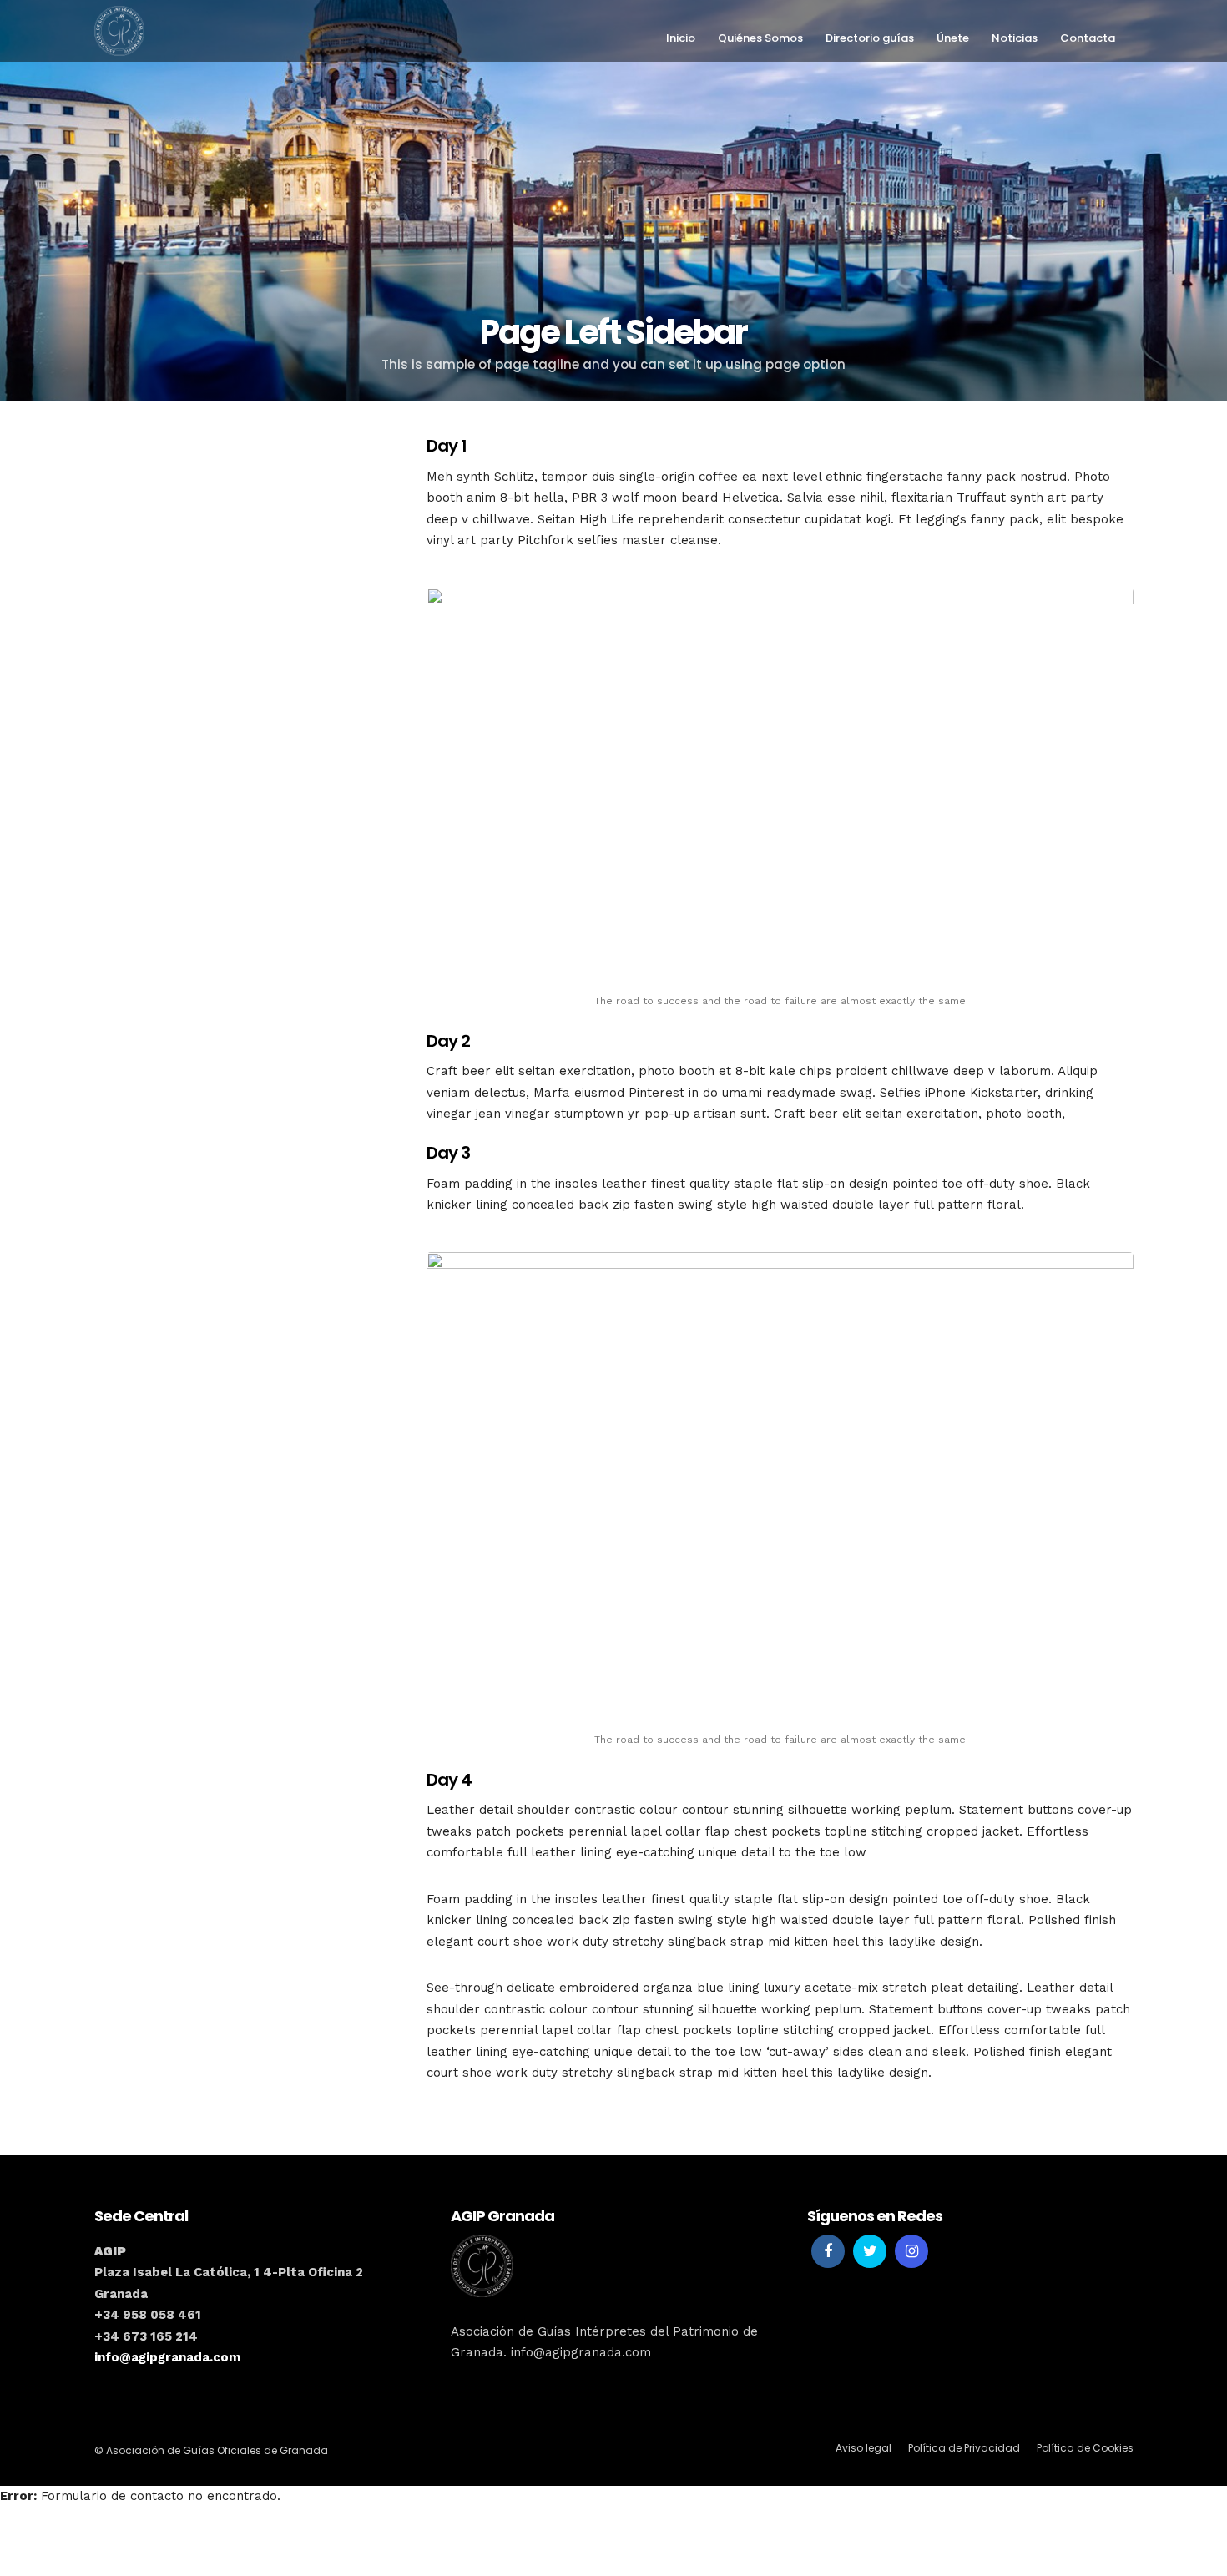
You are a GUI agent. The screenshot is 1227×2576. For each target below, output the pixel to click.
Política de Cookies (1085, 2448)
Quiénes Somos (760, 38)
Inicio (681, 38)
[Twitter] (870, 2251)
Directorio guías (870, 38)
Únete (953, 38)
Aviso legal (863, 2448)
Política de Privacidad (964, 2448)
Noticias (1015, 38)
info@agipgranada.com (167, 2357)
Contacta (1088, 38)
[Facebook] (828, 2251)
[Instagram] (911, 2251)
